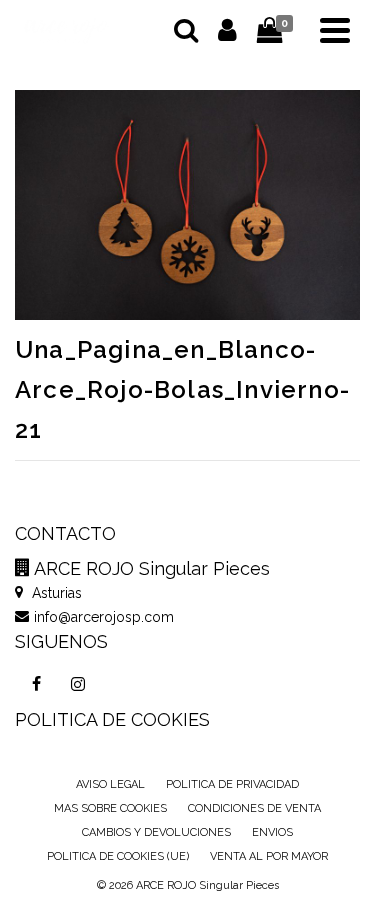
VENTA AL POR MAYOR (269, 856)
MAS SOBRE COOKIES (110, 808)
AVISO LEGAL (110, 784)
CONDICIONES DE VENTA (254, 808)
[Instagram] (78, 684)
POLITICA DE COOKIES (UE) (118, 856)
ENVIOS (272, 832)
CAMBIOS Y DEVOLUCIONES (156, 832)
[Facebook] (36, 684)
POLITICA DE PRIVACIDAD (232, 784)
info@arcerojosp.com (104, 617)
